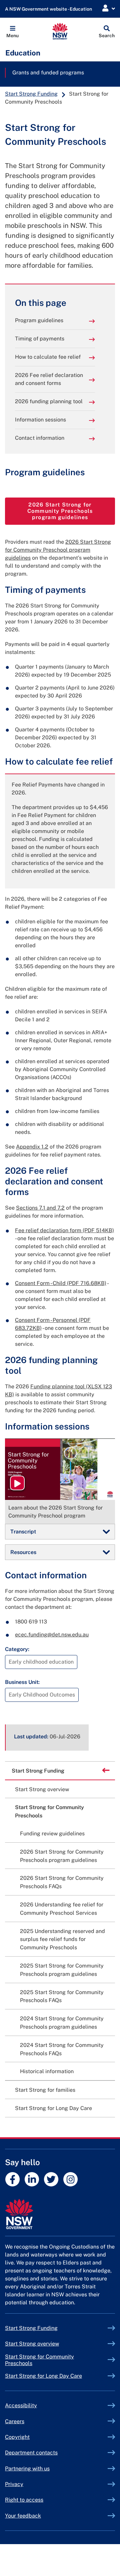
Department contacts (31, 2453)
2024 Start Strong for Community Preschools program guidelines (62, 2023)
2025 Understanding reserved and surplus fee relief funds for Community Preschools (62, 1939)
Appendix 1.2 (32, 1147)
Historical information (47, 2071)
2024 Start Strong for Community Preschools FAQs (62, 2049)
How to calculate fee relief (48, 357)
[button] (12, 31)
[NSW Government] (60, 2214)
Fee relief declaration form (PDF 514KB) (64, 1230)
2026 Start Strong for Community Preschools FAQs (62, 1882)
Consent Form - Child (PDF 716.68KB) (61, 1283)
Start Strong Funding (31, 94)
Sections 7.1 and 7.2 (40, 1208)
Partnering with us (27, 2469)
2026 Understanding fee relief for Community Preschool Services (62, 1909)
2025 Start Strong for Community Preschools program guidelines (62, 1970)
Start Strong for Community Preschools (49, 1811)
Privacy (14, 2484)
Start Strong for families (45, 2090)
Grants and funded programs (48, 73)
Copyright (17, 2437)
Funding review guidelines (52, 1834)
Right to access (24, 2500)
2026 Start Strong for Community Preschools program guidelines (71, 511)
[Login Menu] (109, 8)
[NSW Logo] (60, 31)
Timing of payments (40, 339)
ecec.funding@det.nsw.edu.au (52, 1635)
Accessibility (21, 2405)
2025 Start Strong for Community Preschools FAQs (62, 1996)
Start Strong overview (42, 1789)
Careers (15, 2421)
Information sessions (40, 420)
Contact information (40, 438)
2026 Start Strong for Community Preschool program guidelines (58, 550)
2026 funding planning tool (49, 401)
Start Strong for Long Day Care (53, 2108)
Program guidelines (39, 320)
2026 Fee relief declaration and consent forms (49, 379)
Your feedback (23, 2516)
